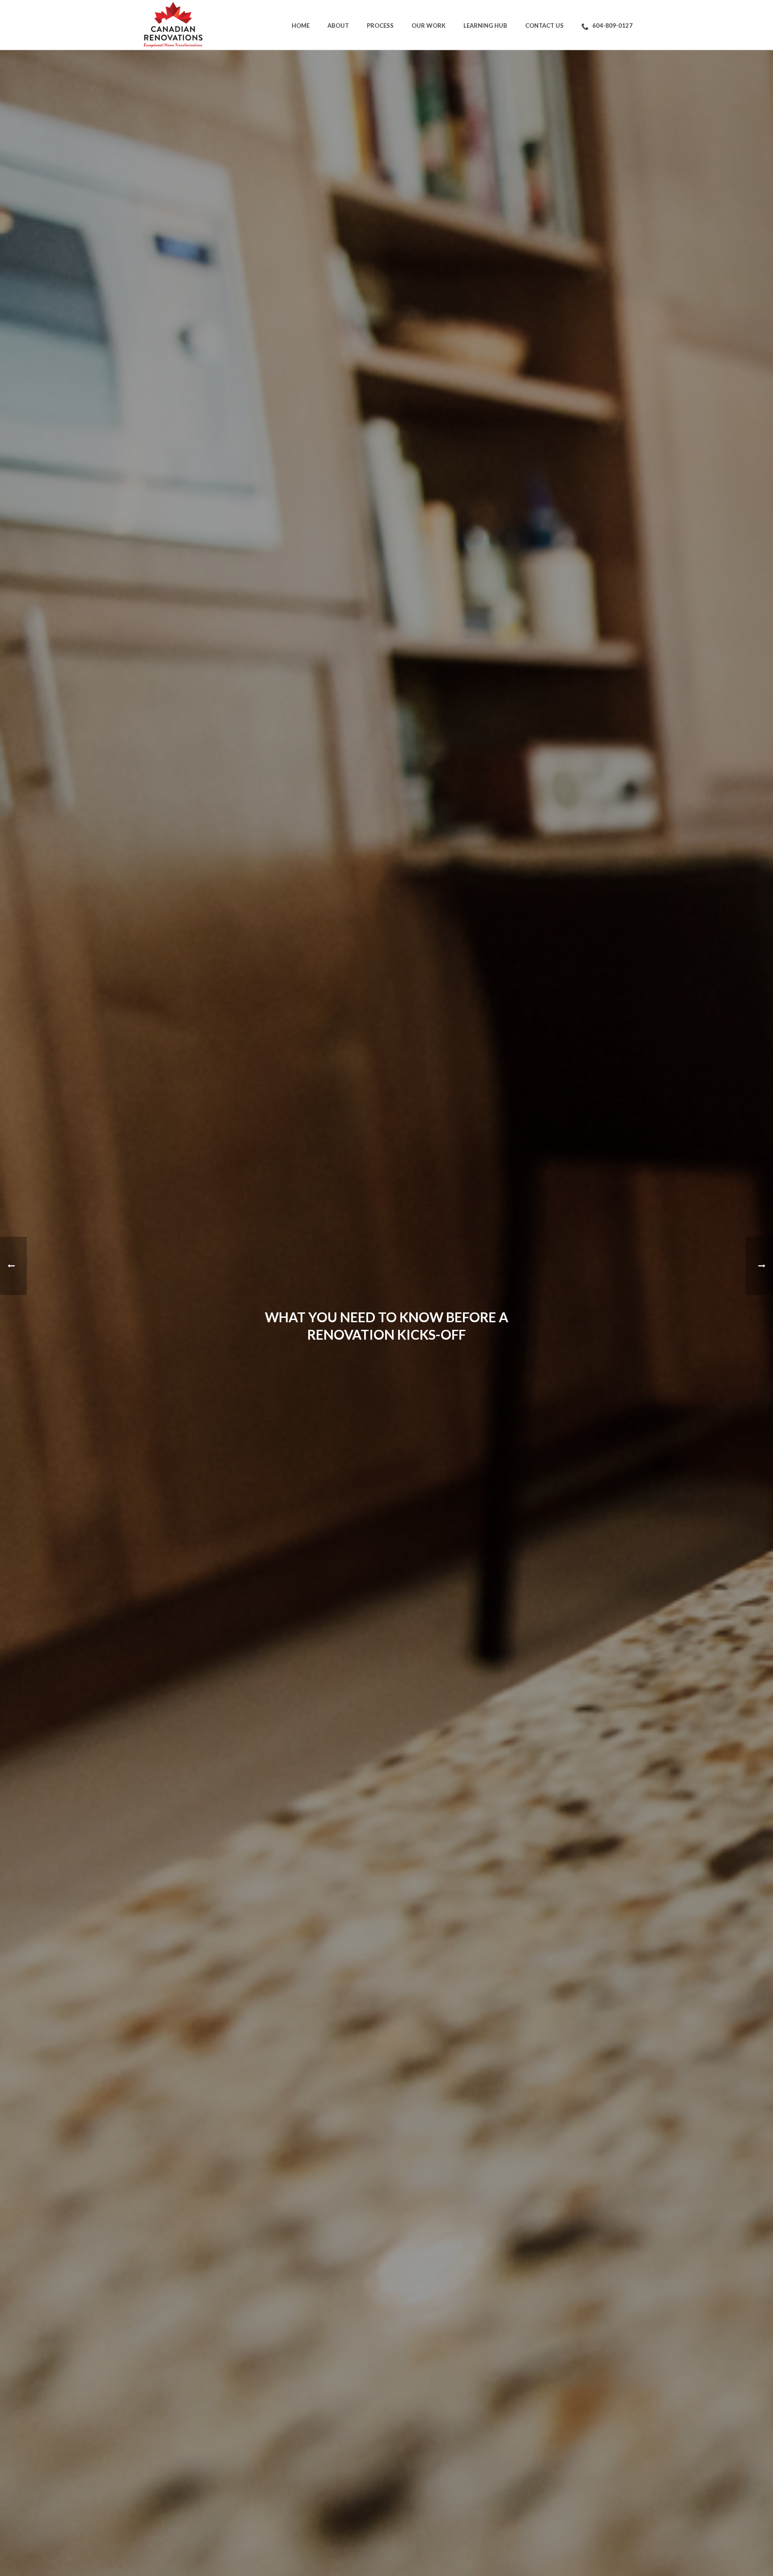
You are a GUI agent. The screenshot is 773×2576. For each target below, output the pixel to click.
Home (301, 26)
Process (380, 26)
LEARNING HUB (485, 26)
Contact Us (544, 26)
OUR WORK (429, 26)
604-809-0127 (612, 26)
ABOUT (338, 26)
